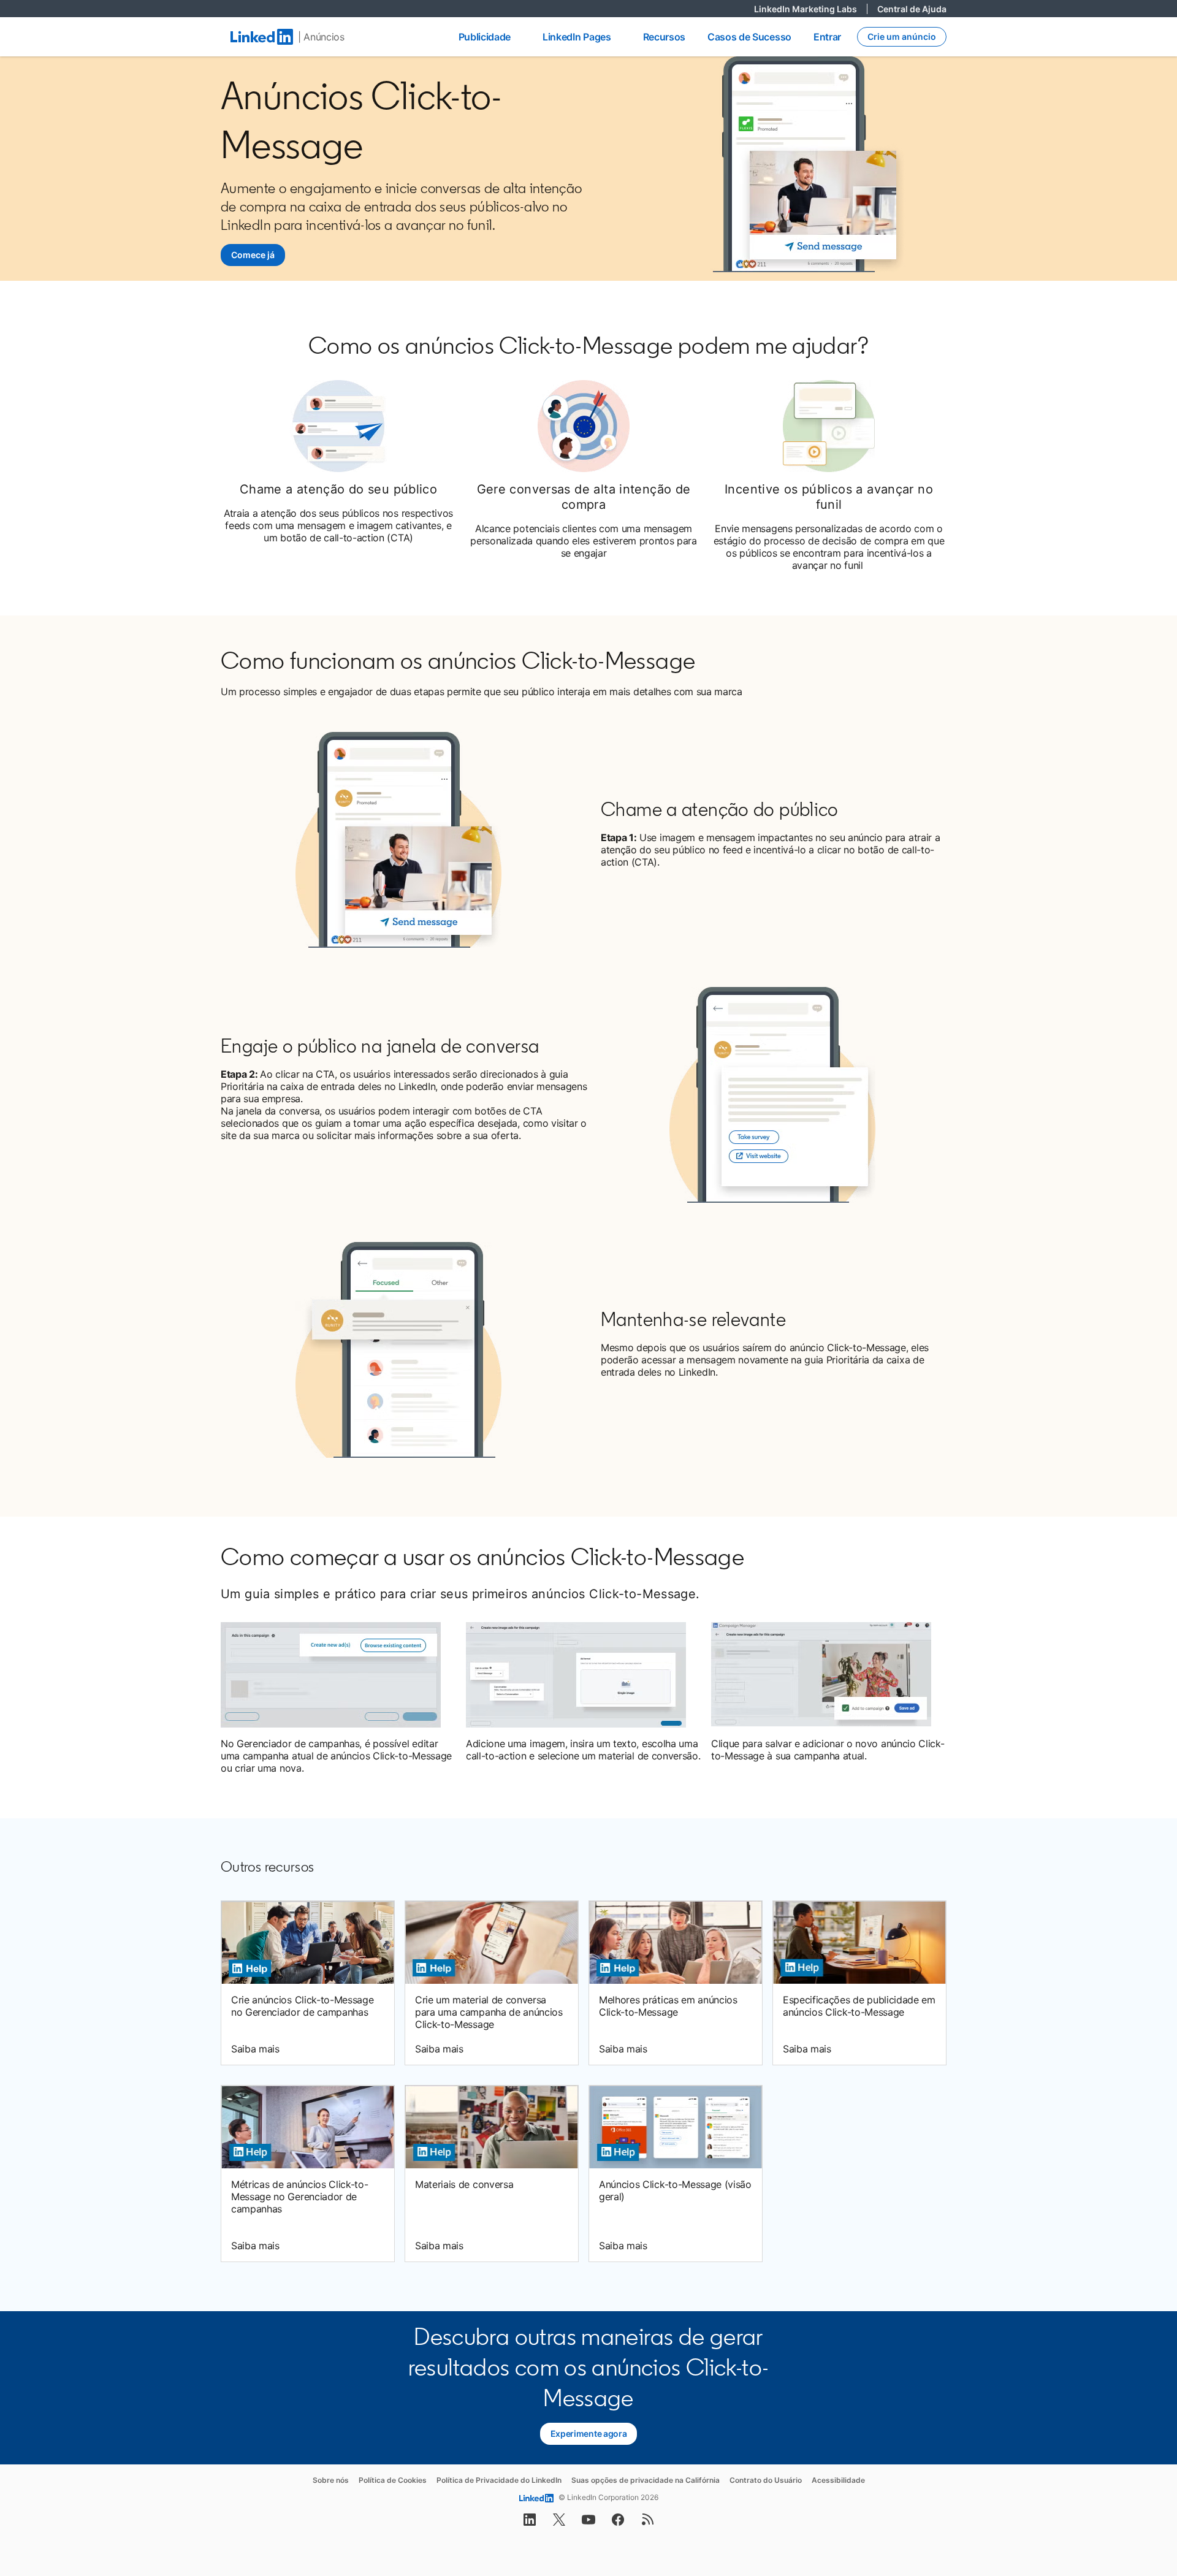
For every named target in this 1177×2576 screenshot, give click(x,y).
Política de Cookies (393, 2480)
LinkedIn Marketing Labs (811, 9)
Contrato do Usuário (766, 2480)
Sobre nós (331, 2480)
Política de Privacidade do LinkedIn (499, 2480)
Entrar (827, 37)
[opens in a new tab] (530, 2523)
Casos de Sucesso (749, 37)
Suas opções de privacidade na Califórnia (646, 2480)
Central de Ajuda (912, 9)
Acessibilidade (838, 2480)
